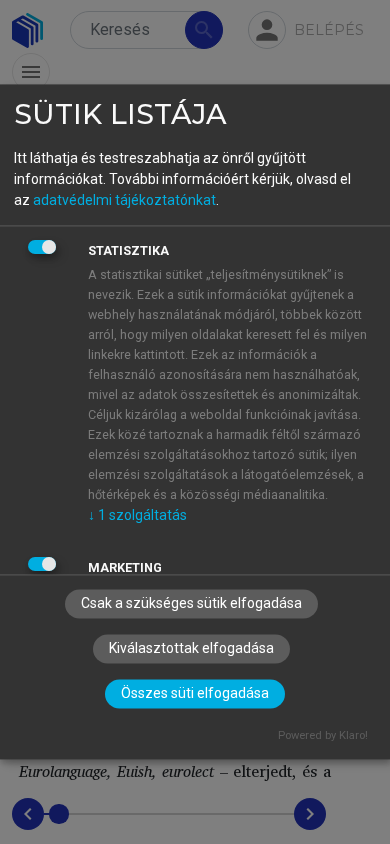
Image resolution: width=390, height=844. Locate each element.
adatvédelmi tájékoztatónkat (124, 200)
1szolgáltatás (137, 515)
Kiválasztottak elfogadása (191, 649)
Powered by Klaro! (323, 736)
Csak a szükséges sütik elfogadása (191, 604)
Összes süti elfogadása (195, 694)
